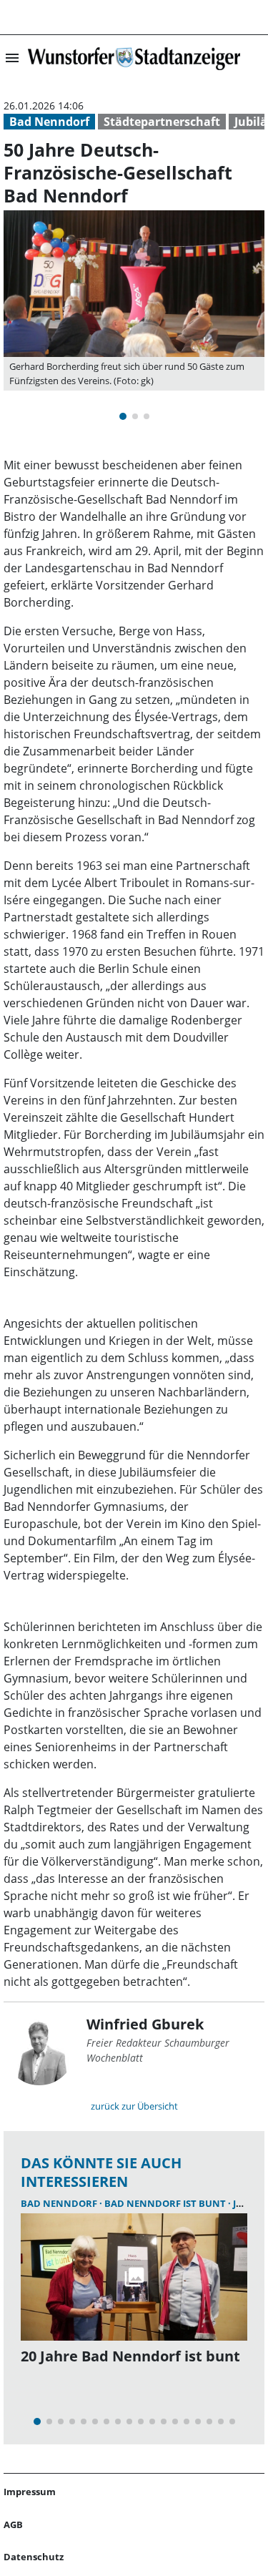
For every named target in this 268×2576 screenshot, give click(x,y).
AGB (13, 2524)
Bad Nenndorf (49, 122)
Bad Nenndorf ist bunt (166, 2203)
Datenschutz (34, 2557)
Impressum (30, 2492)
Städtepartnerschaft (162, 122)
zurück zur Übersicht (134, 2106)
